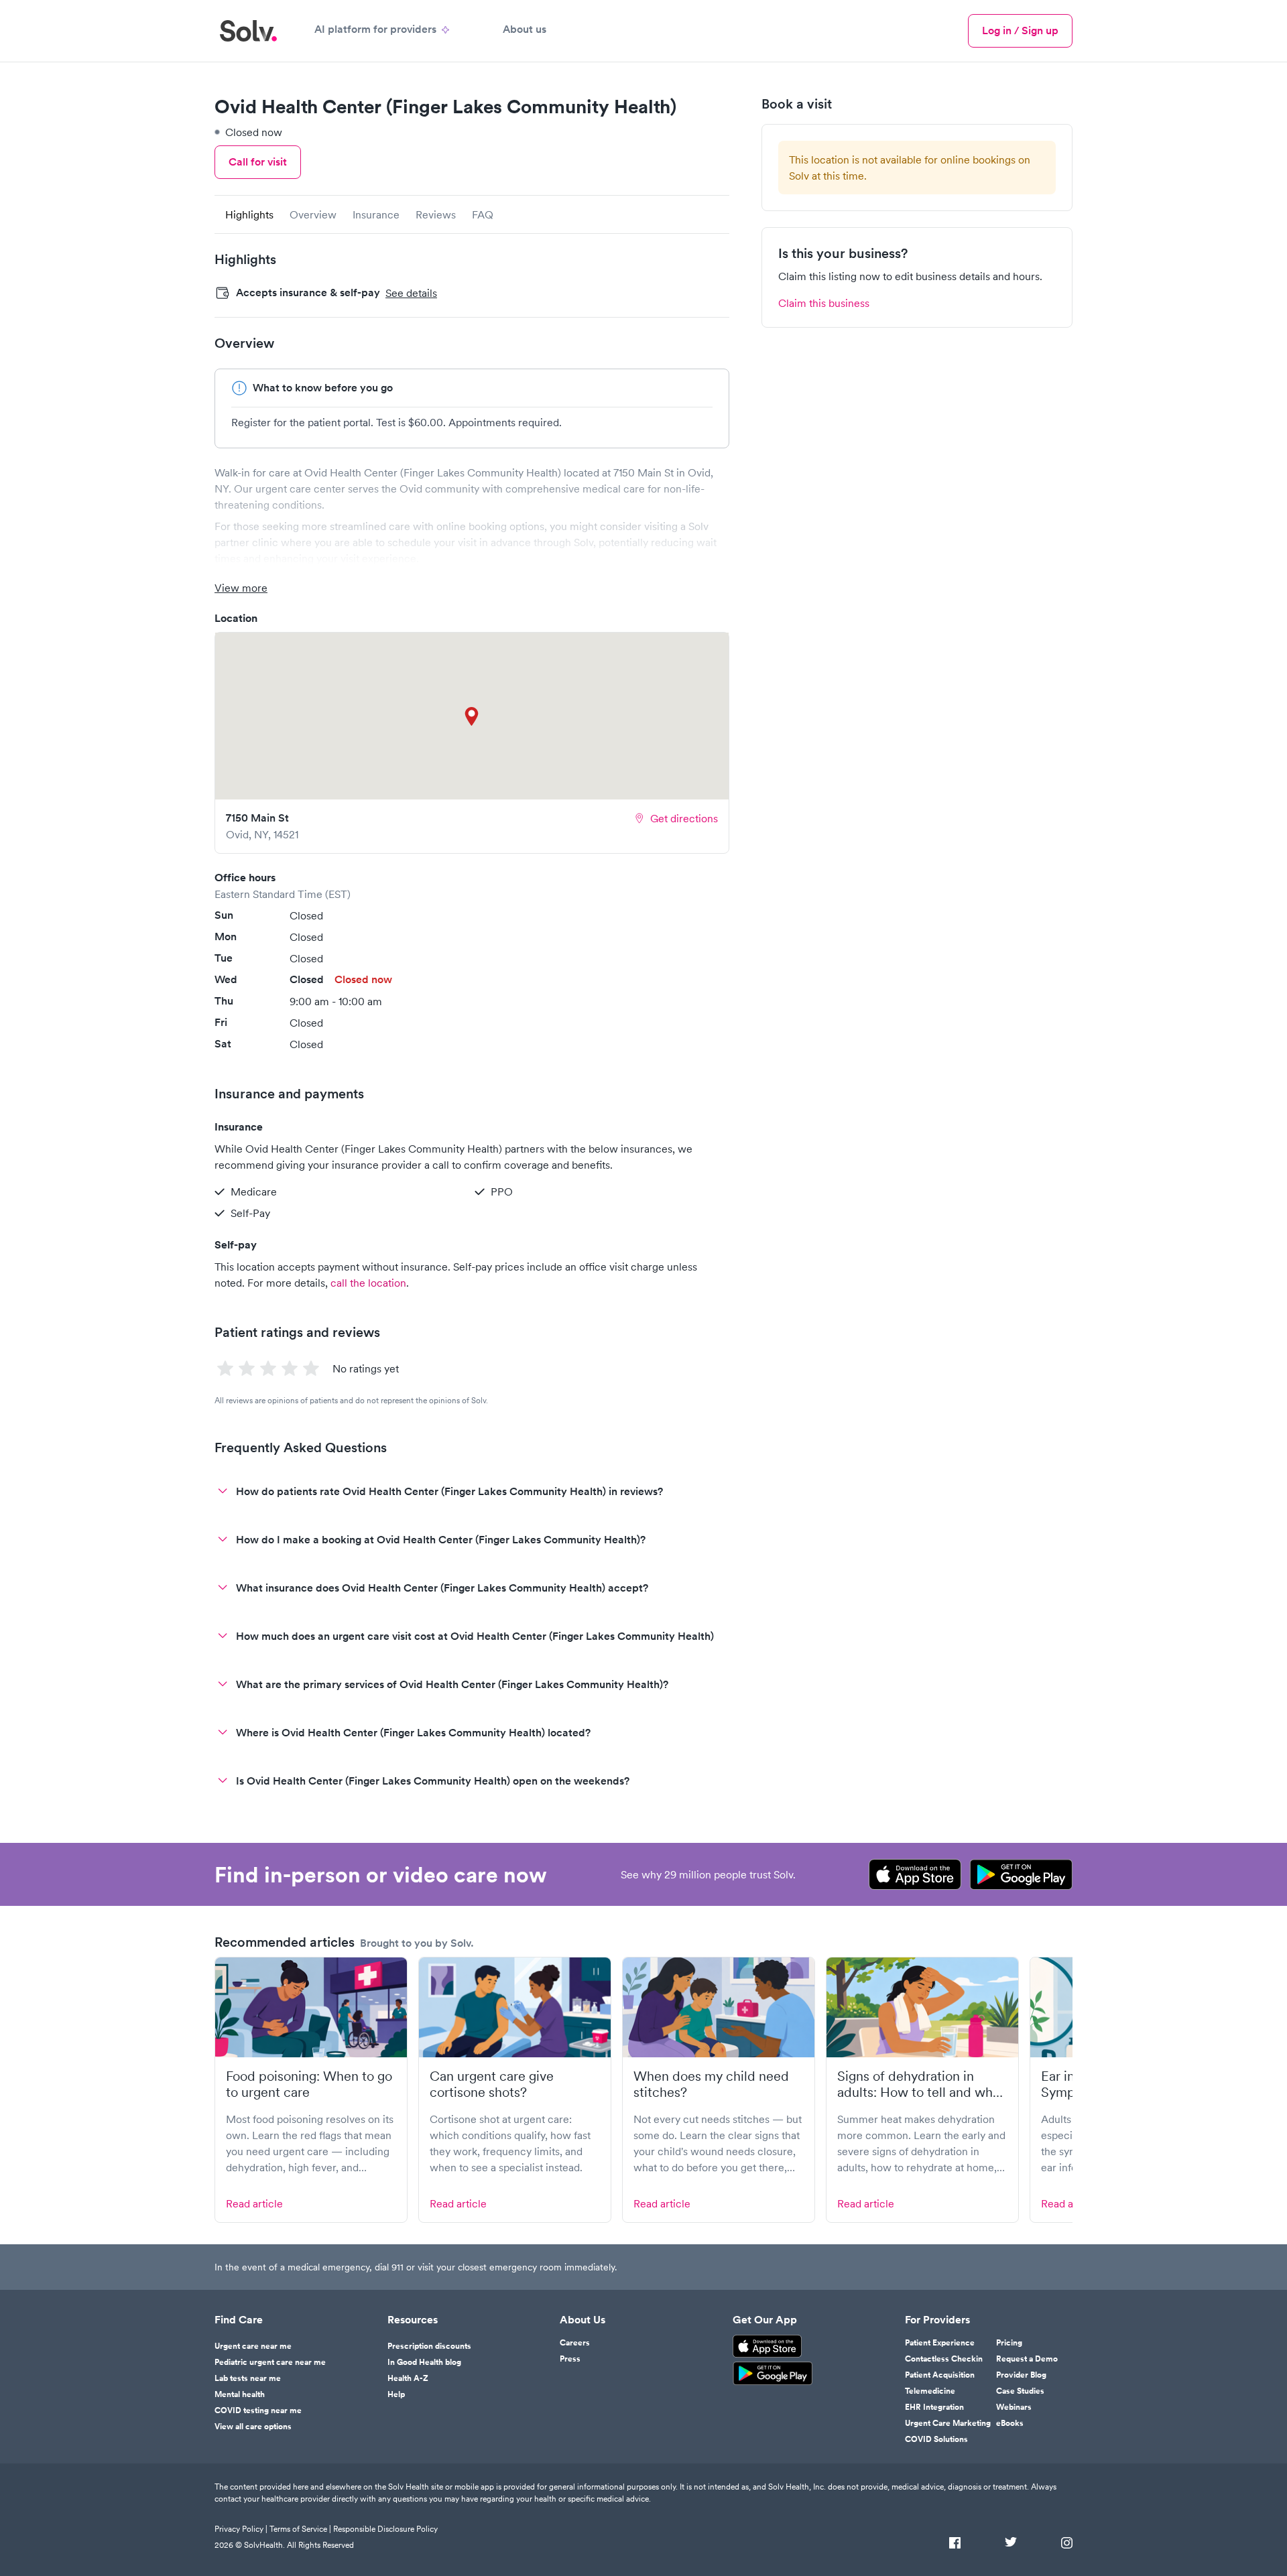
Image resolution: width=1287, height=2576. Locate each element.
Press (570, 2359)
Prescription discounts (429, 2346)
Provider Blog (1021, 2375)
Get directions (684, 818)
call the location (368, 1283)
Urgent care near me (253, 2346)
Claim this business (824, 303)
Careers (575, 2343)
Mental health (240, 2394)
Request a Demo (1027, 2359)
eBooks (1010, 2423)
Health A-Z (408, 2378)
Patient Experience (940, 2343)
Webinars (1014, 2407)
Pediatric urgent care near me (270, 2362)
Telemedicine (930, 2391)
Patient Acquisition (940, 2375)
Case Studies (1020, 2391)
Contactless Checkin (944, 2359)
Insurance (376, 214)
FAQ (483, 214)
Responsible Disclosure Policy (385, 2529)
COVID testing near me (258, 2410)
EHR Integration (934, 2407)
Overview (313, 214)
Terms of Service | (300, 2529)
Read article (254, 2203)
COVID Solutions (936, 2439)
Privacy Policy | (241, 2529)
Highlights (249, 214)
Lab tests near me (248, 2378)
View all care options (253, 2427)
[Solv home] (248, 31)
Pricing (1009, 2343)
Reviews (436, 214)
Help (396, 2394)
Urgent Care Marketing (948, 2423)
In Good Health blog (424, 2362)
